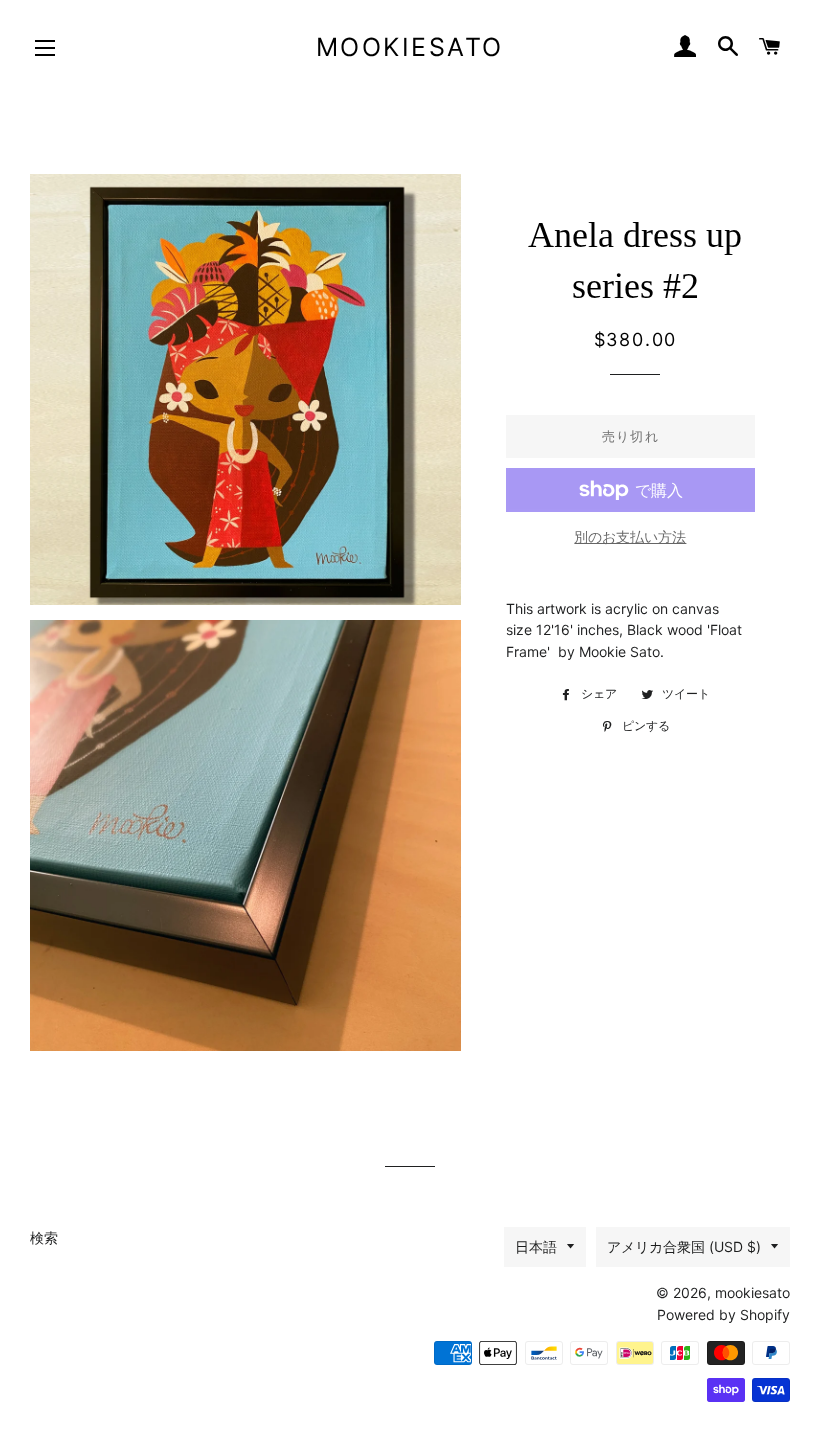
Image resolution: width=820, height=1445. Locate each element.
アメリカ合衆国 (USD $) (684, 1246)
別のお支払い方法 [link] (630, 536)
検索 (44, 1237)
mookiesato (410, 47)
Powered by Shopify (723, 1314)
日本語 (536, 1246)
